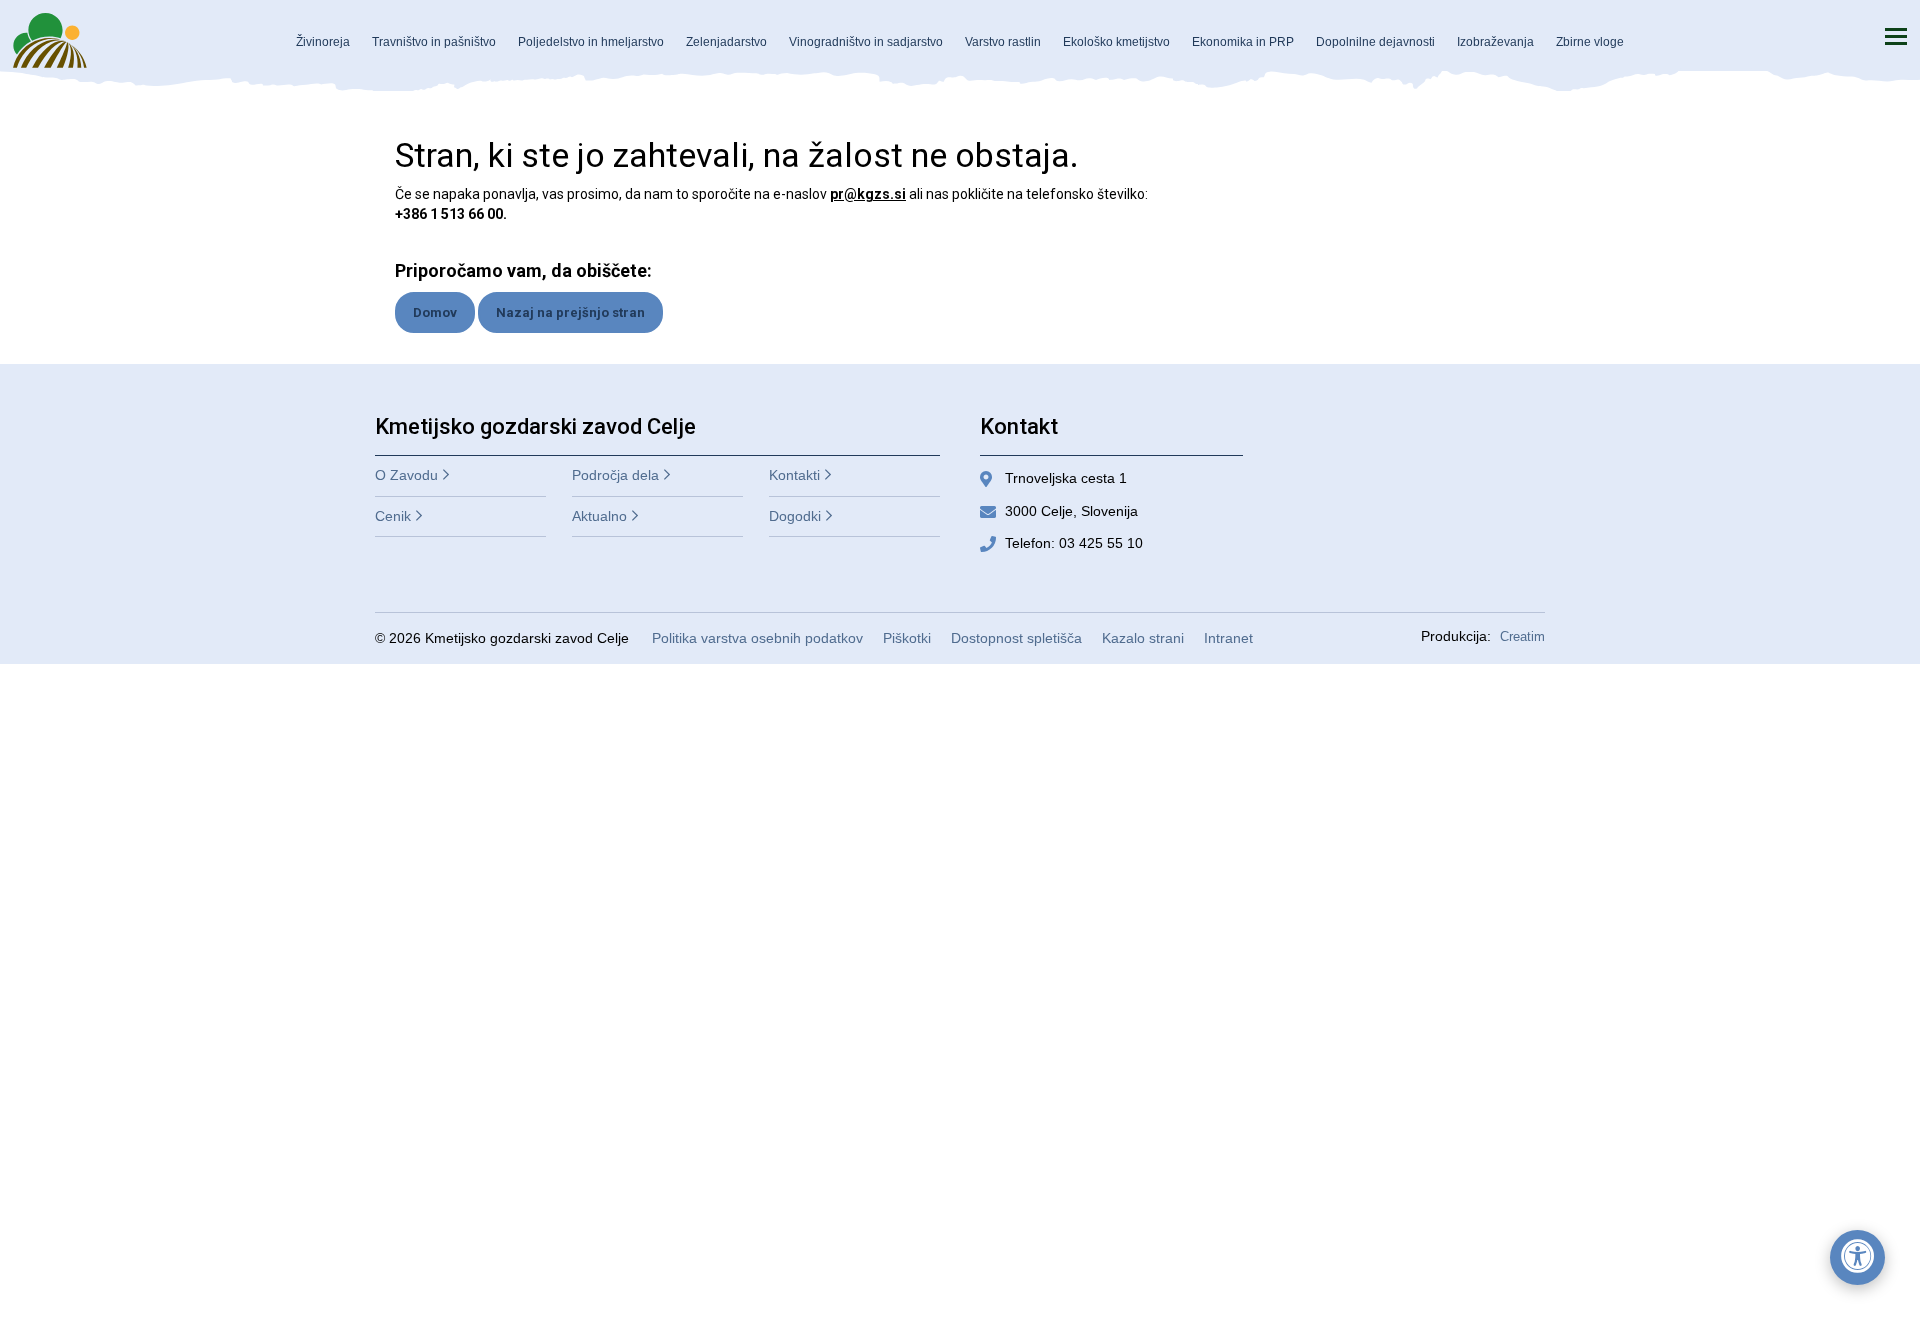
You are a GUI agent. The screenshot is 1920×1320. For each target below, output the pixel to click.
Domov (435, 312)
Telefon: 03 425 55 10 (1074, 543)
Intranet (1228, 638)
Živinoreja (323, 42)
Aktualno (599, 516)
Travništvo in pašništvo (434, 42)
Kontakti (794, 475)
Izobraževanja (1495, 42)
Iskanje (1849, 36)
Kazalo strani (1143, 638)
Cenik (393, 516)
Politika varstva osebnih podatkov (757, 638)
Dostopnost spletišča (1016, 638)
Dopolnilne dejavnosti (1375, 42)
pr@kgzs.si (868, 194)
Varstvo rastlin (1003, 42)
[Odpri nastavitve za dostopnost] (1857, 1257)
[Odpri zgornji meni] (1896, 36)
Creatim (1522, 636)
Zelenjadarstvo (726, 42)
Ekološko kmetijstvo (1116, 42)
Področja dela (615, 475)
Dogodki (795, 516)
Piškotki (907, 638)
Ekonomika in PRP (1243, 42)
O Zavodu (406, 475)
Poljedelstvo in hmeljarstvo (591, 42)
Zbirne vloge (1590, 42)
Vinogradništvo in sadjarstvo (866, 42)
